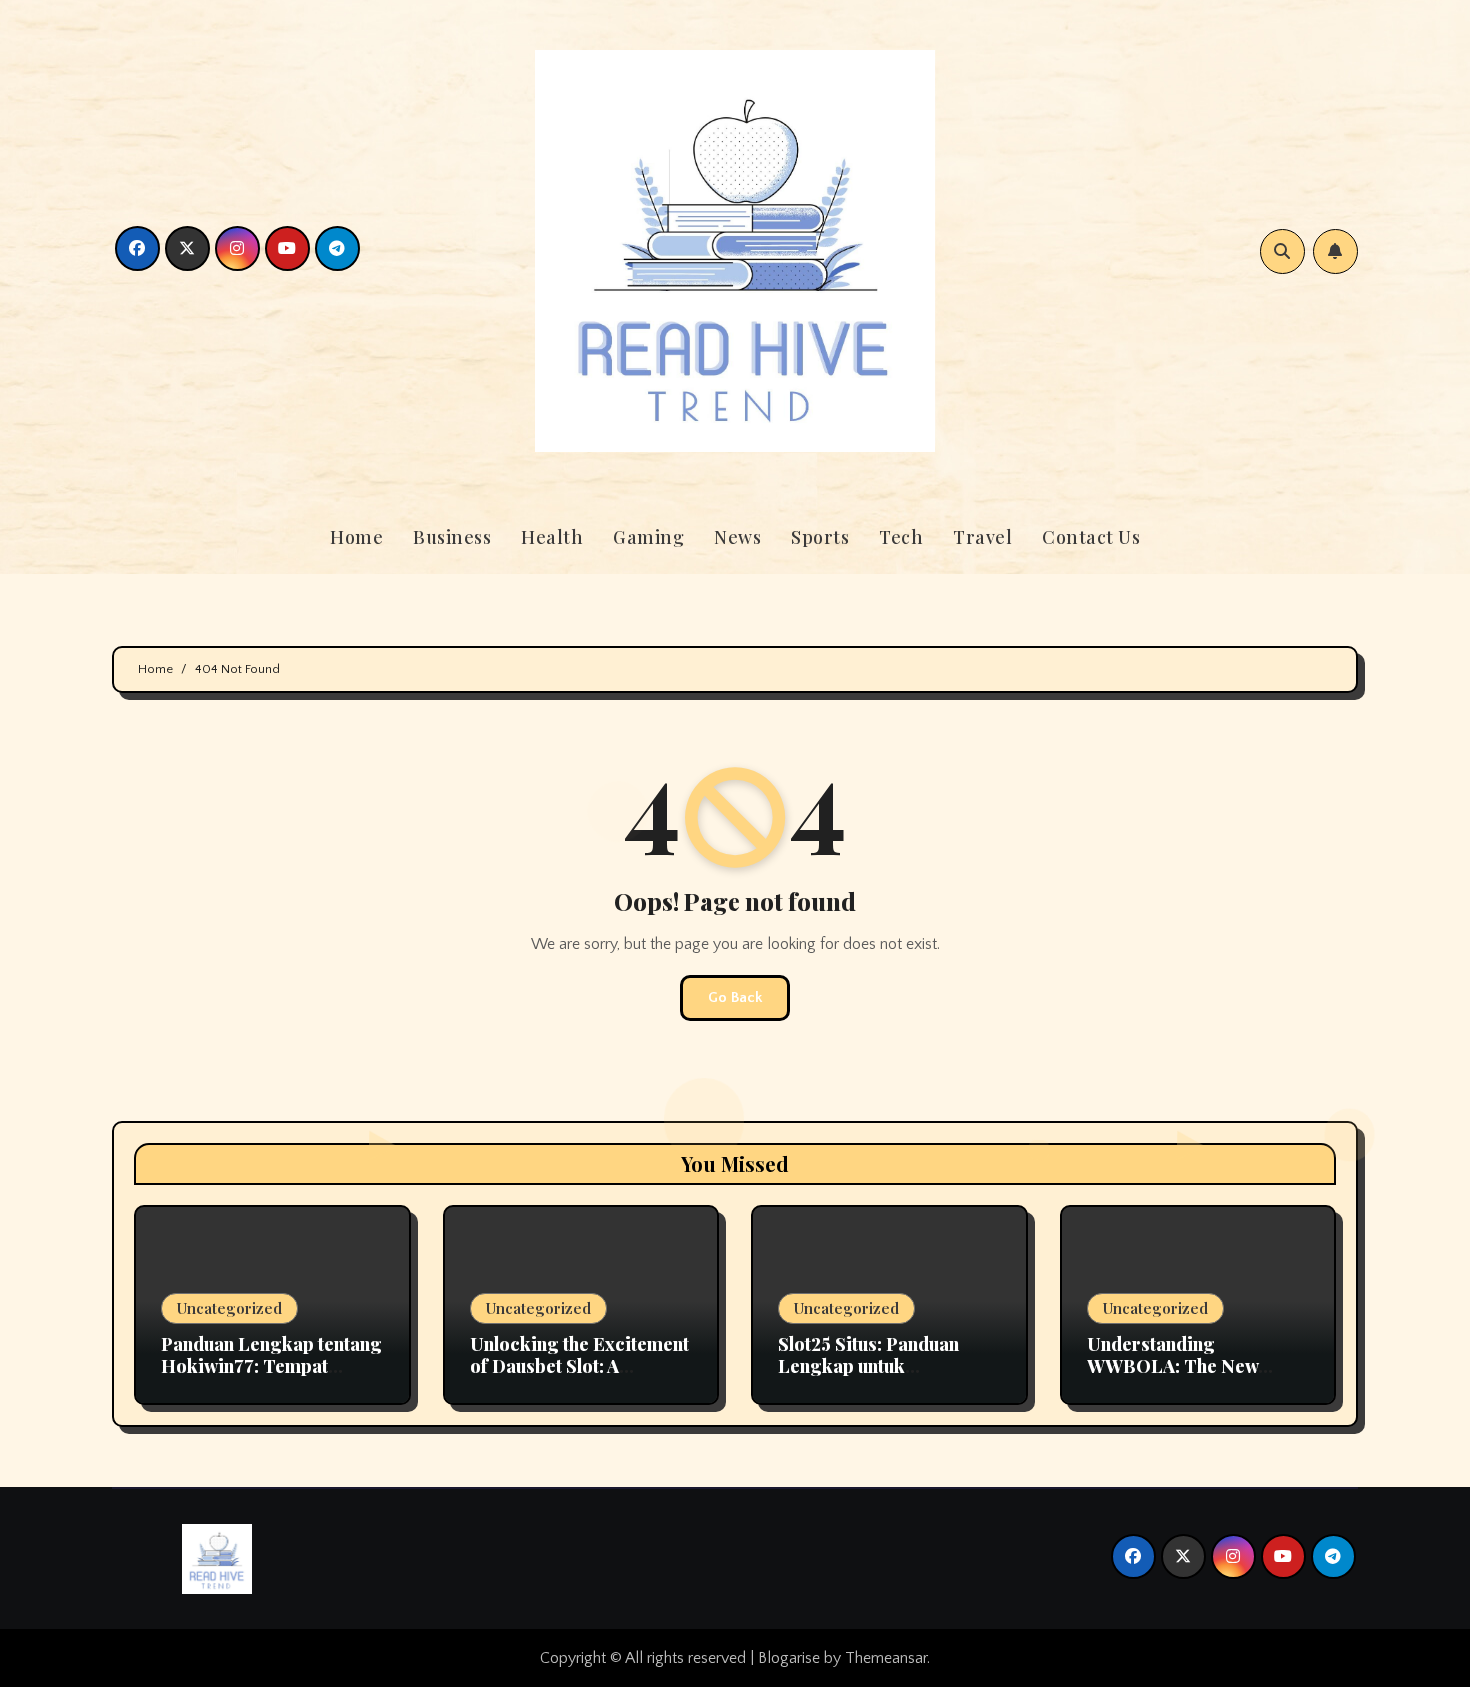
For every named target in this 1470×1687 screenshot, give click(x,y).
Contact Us (1091, 537)
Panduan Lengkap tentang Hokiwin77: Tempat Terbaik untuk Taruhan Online (271, 1376)
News (737, 537)
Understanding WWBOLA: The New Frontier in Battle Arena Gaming (1187, 1376)
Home (356, 537)
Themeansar (886, 1658)
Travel (982, 537)
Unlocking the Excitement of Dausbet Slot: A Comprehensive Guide (579, 1365)
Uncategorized (229, 1308)
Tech (901, 537)
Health (552, 537)
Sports (820, 537)
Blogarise (789, 1658)
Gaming (648, 537)
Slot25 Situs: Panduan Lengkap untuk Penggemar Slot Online (877, 1365)
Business (452, 537)
